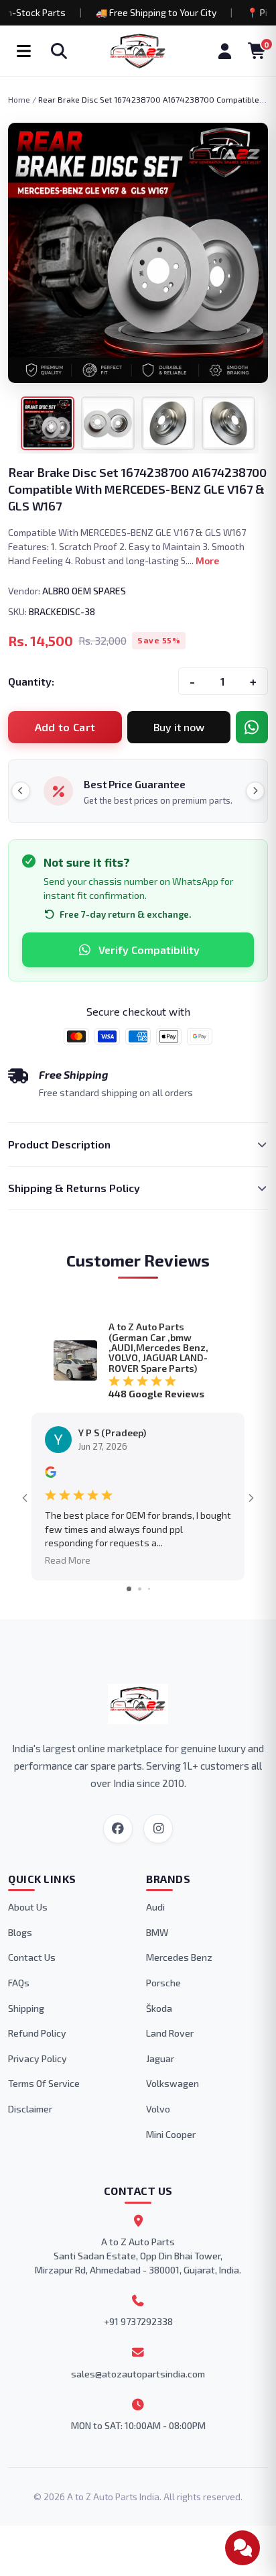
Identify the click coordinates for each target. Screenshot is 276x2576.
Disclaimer (30, 2109)
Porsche (163, 1983)
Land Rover (170, 2033)
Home (19, 99)
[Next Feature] (255, 791)
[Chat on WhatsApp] (252, 727)
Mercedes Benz (179, 1957)
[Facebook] (118, 1829)
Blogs (20, 1932)
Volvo (158, 2109)
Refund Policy (37, 2033)
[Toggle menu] (23, 51)
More (207, 560)
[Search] (59, 51)
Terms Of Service (44, 2083)
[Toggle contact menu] (243, 2548)
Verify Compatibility (149, 950)
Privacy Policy (38, 2058)
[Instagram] (158, 1829)
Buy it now (179, 727)
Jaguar (160, 2058)
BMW (157, 1932)
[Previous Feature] (21, 791)
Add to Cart (65, 727)
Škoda (159, 2008)
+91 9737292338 (138, 2321)
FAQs (19, 1983)
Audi (155, 1907)
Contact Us (32, 1957)
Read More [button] (68, 1560)
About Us (28, 1907)
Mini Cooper (171, 2134)
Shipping (26, 2008)
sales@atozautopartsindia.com (138, 2374)
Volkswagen (172, 2083)
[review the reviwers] (51, 1474)
